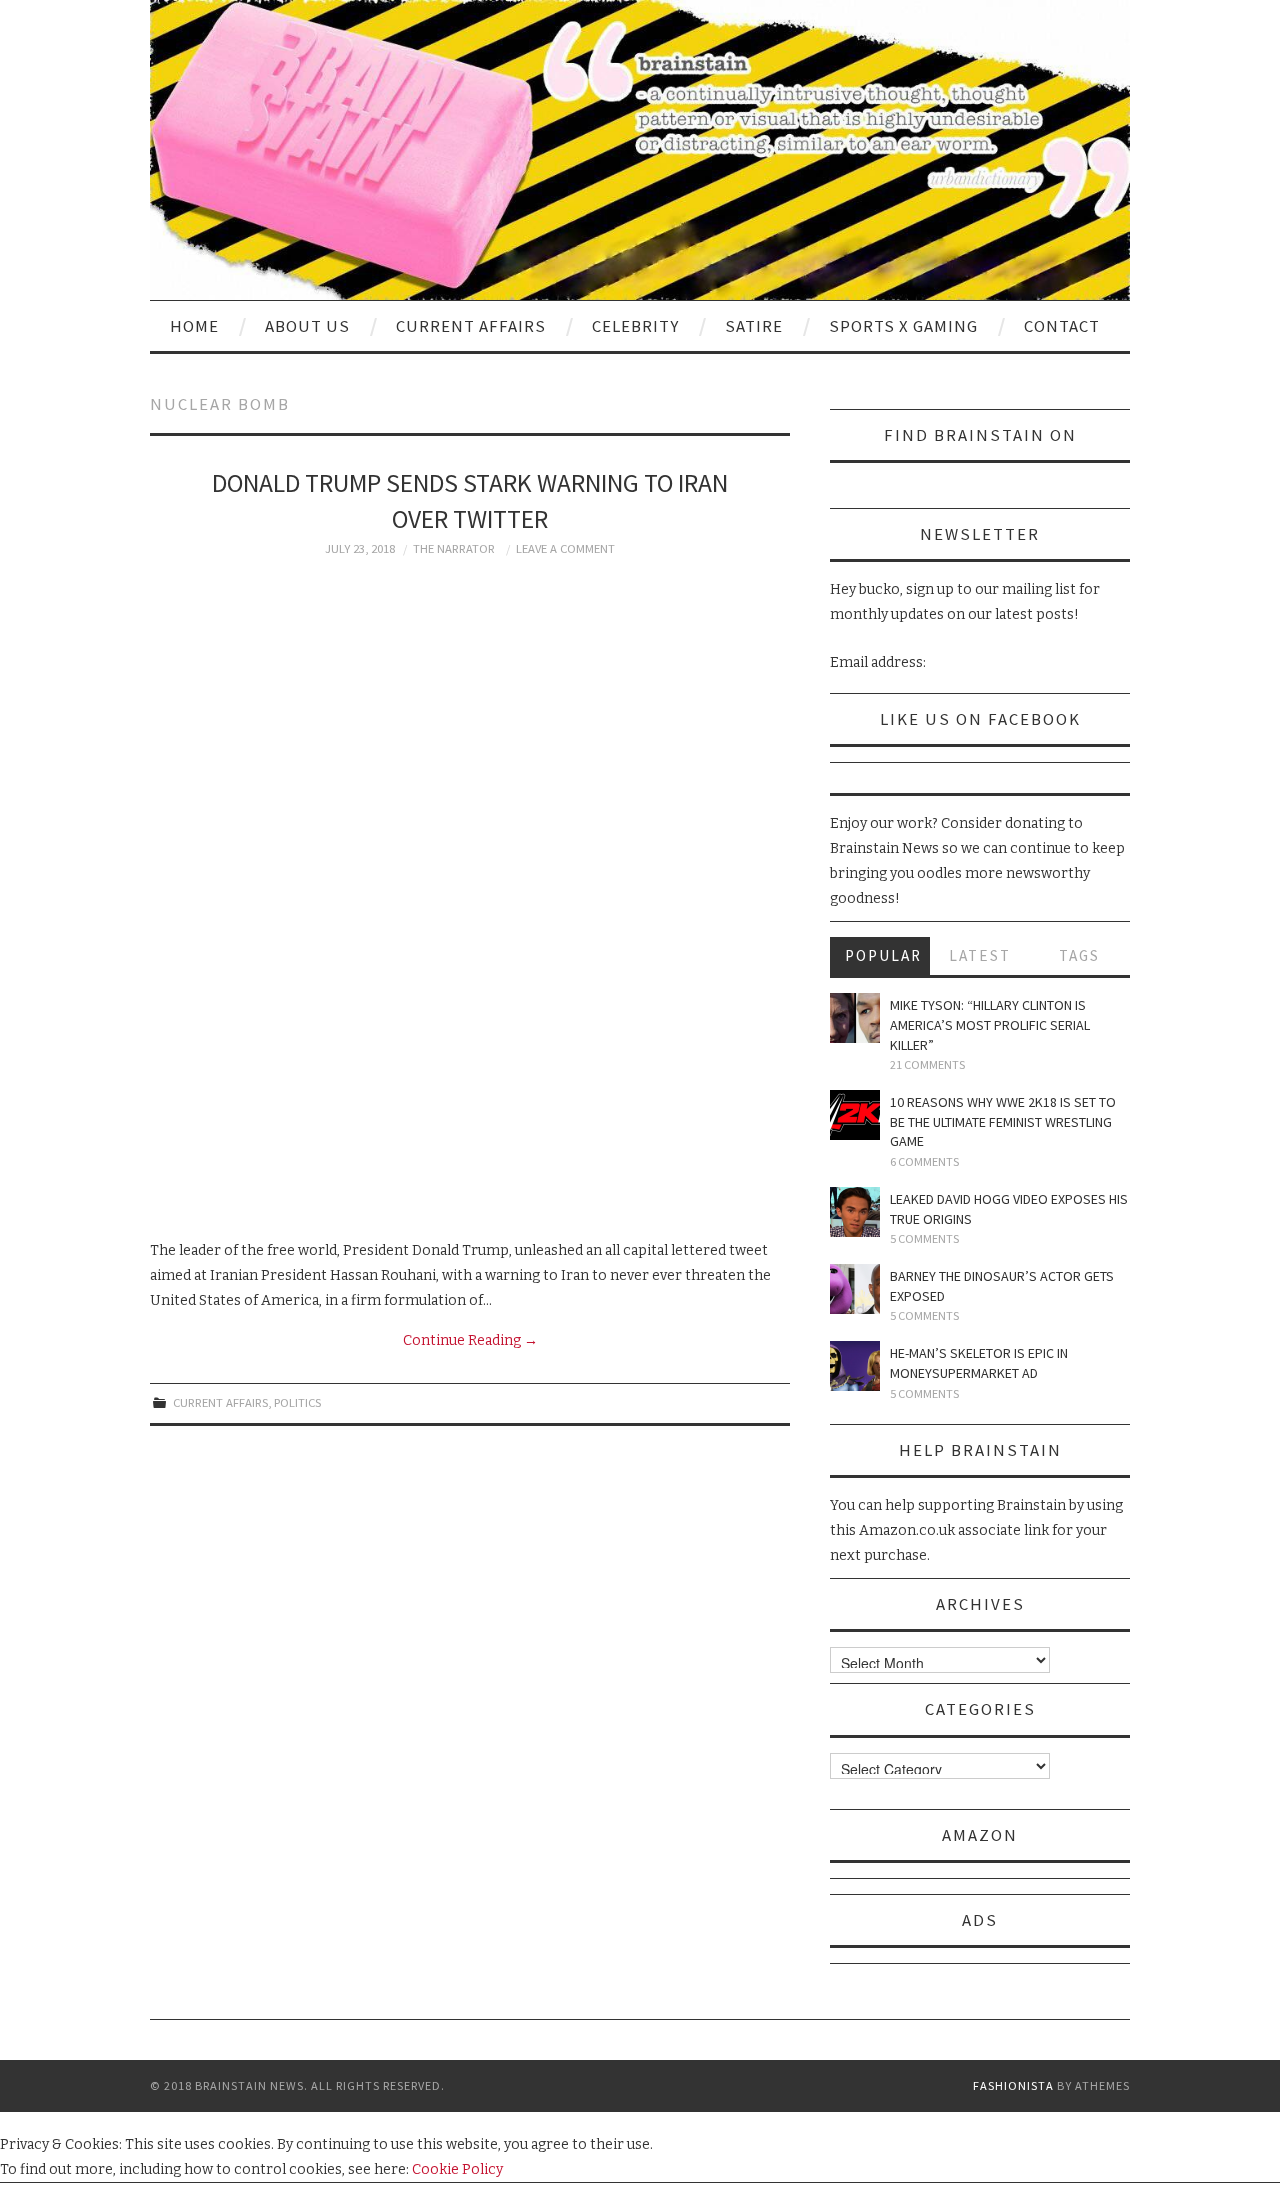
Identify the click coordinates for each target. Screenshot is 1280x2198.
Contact (1062, 326)
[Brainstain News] (640, 149)
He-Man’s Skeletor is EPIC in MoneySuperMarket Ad (979, 1363)
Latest (980, 955)
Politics (297, 1402)
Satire (754, 326)
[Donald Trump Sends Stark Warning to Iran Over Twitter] (470, 898)
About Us (307, 326)
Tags (1079, 955)
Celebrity (635, 326)
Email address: (878, 662)
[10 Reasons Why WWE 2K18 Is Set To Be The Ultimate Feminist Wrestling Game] (855, 1115)
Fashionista (1013, 2085)
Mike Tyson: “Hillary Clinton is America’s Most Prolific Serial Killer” (990, 1024)
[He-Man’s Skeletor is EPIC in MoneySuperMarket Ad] (855, 1366)
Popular (883, 955)
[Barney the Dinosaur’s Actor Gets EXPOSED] (855, 1289)
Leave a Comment (565, 548)
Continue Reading (470, 1340)
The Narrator (454, 548)
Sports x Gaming (903, 326)
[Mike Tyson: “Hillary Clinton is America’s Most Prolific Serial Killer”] (855, 1018)
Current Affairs (471, 326)
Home (194, 326)
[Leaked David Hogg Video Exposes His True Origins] (855, 1212)
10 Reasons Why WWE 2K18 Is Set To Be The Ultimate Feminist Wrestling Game (1003, 1121)
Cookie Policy (457, 2169)
